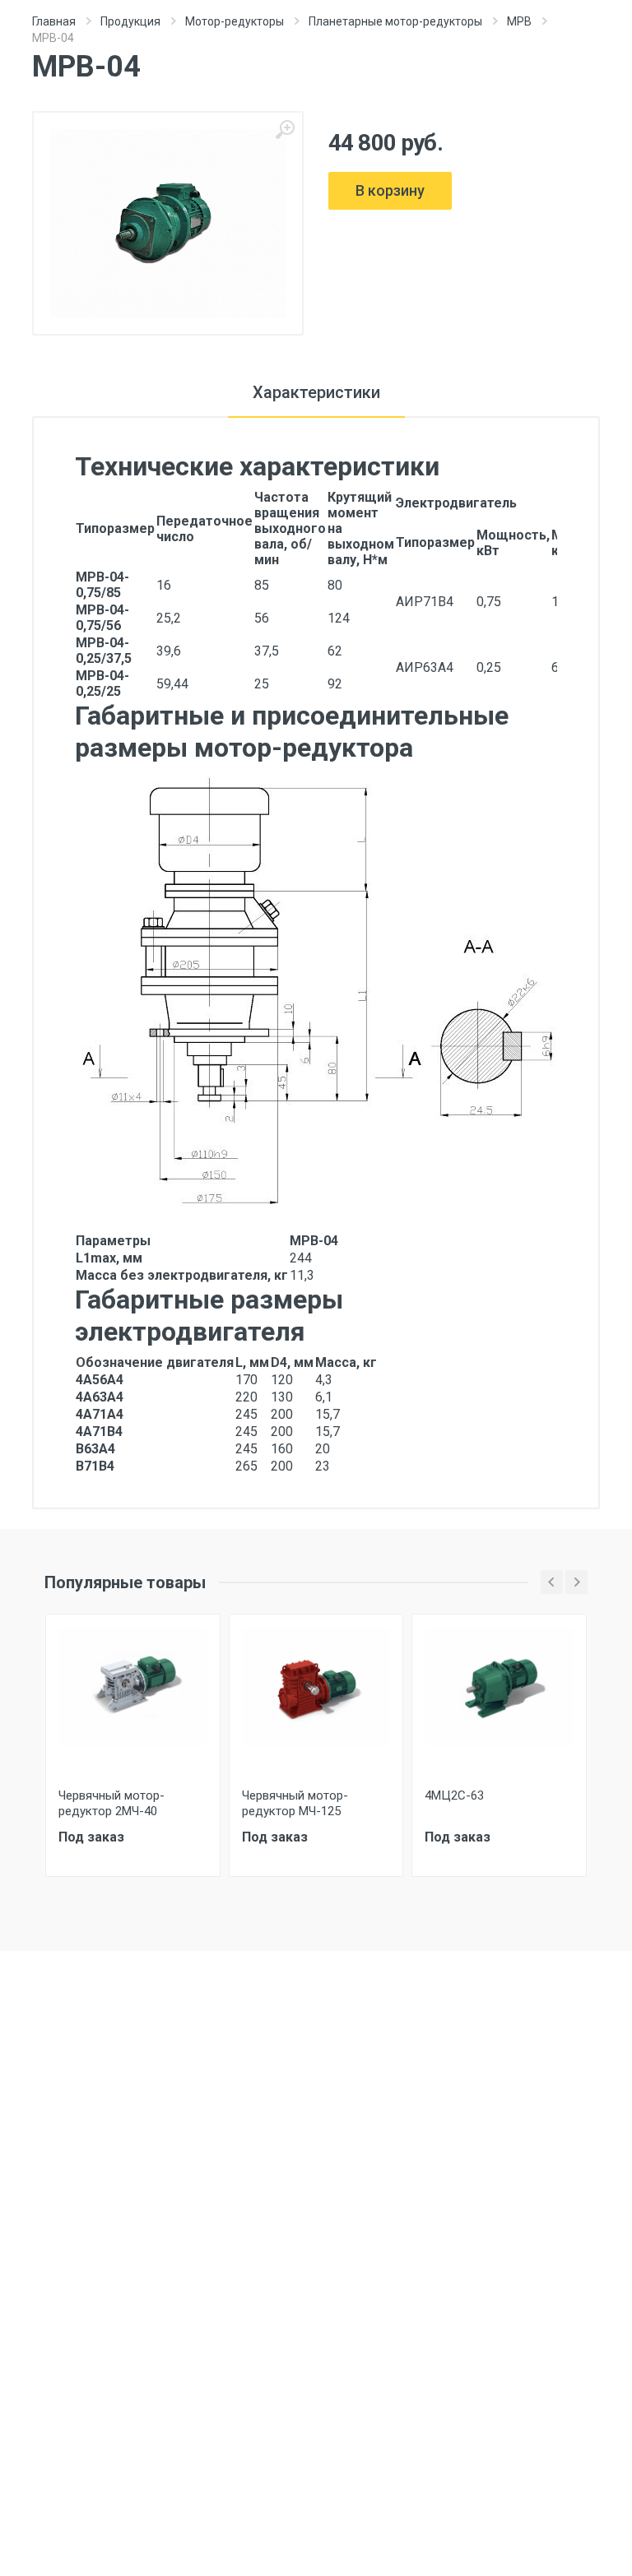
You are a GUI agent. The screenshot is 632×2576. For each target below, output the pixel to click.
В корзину (390, 190)
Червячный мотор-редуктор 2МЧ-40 (112, 1803)
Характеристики (316, 392)
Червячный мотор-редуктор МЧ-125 (295, 1803)
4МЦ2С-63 (454, 1795)
